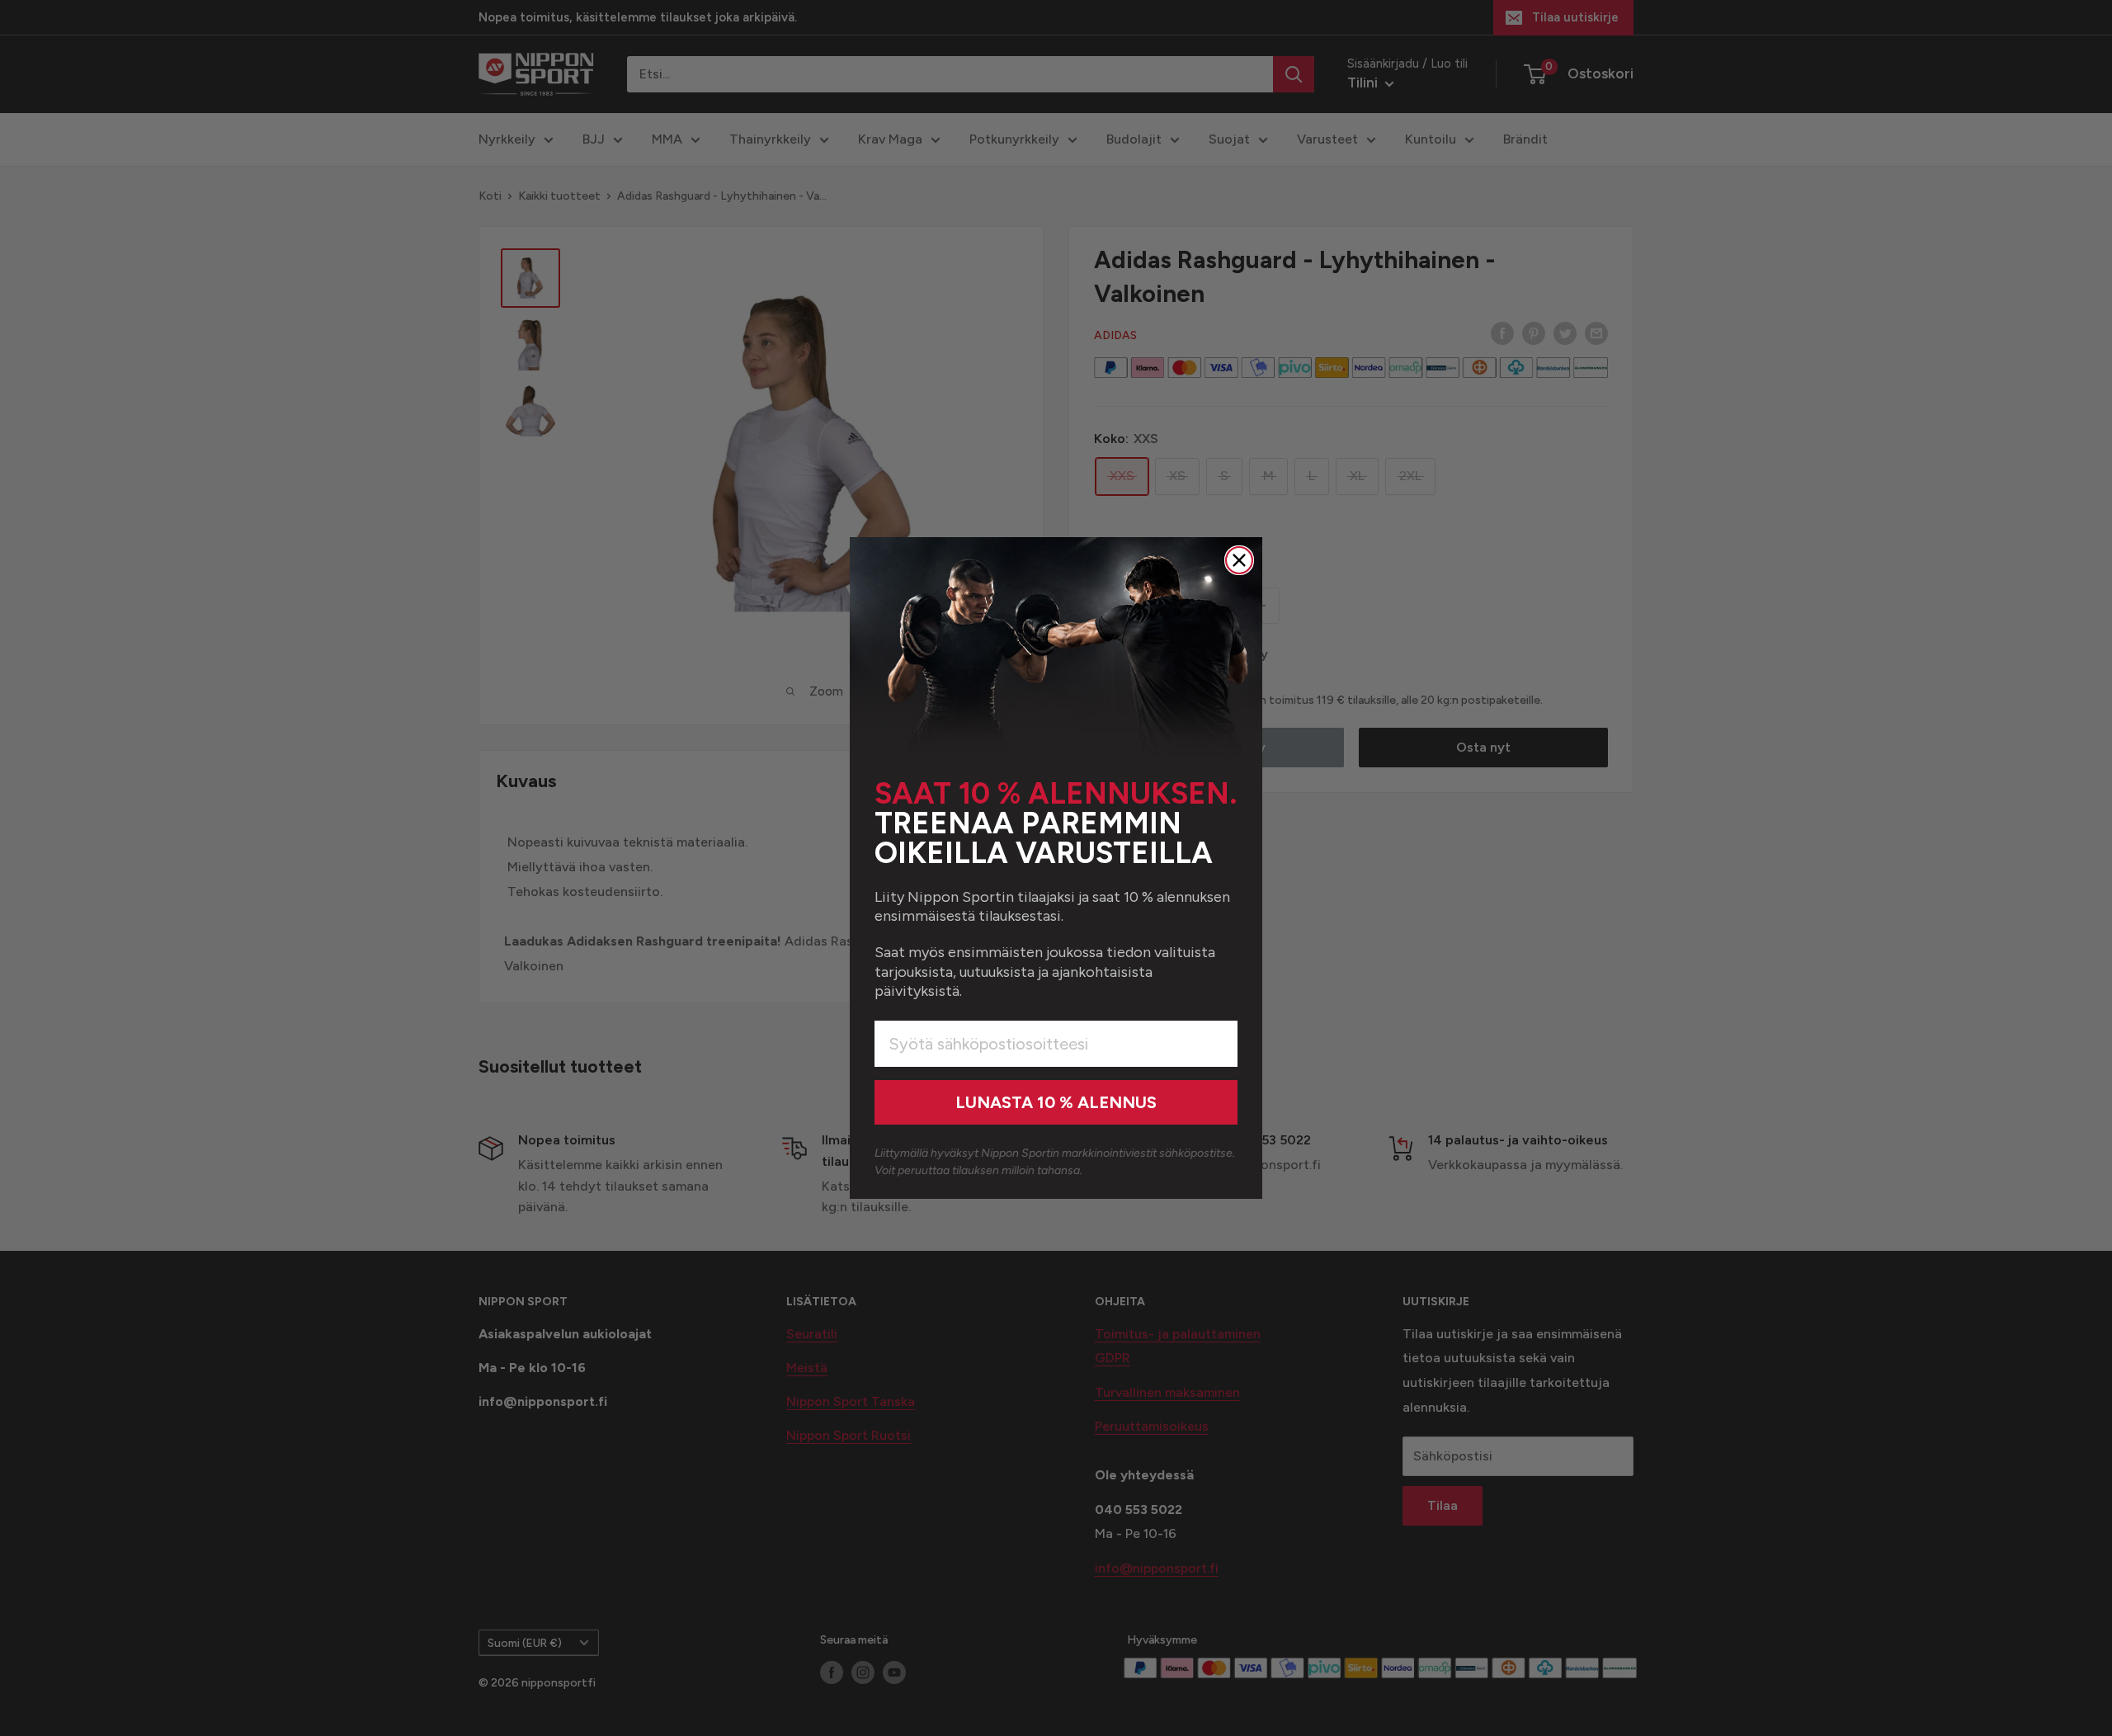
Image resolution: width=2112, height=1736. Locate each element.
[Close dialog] (1239, 560)
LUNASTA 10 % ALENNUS (1056, 1102)
